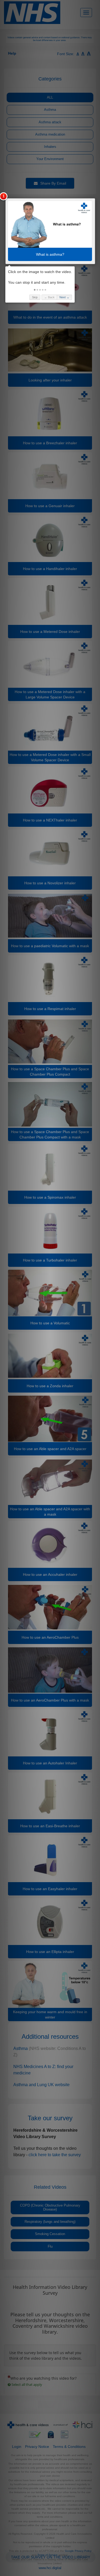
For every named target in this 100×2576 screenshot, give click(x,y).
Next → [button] (64, 297)
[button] (35, 290)
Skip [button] (35, 297)
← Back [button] (49, 297)
